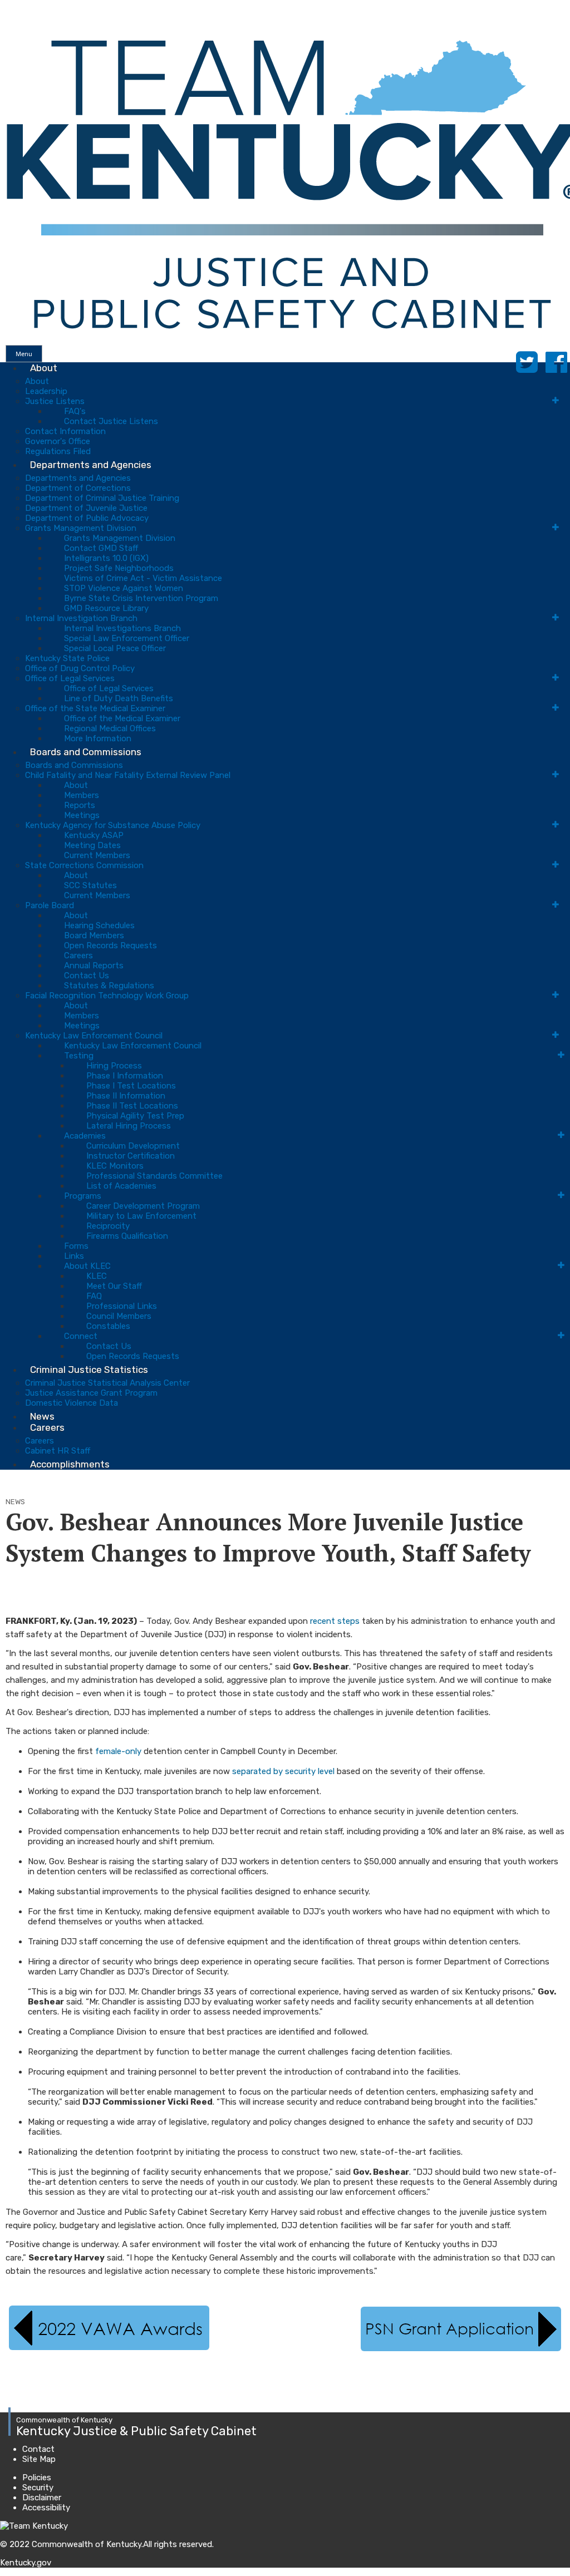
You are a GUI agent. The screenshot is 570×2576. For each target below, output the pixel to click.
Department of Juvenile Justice (86, 508)
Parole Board (50, 905)
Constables (108, 1326)
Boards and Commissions (86, 752)
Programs (83, 1196)
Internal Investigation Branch (81, 618)
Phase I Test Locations (131, 1086)
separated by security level (283, 1771)
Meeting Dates (92, 845)
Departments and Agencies (91, 465)
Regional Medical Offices (110, 728)
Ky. (11, 5)
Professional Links (122, 1306)
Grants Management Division (81, 528)
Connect (81, 1336)
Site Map (39, 2459)
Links (74, 1256)
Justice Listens (55, 401)
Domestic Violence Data (72, 1403)
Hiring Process (114, 1066)
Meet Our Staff (114, 1286)
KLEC (97, 1276)
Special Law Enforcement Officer (127, 638)
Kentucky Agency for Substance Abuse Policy (113, 825)
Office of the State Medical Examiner (95, 708)
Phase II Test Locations (132, 1106)
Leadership (46, 391)
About (44, 368)
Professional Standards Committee (154, 1176)
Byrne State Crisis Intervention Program (141, 598)
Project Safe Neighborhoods (119, 568)
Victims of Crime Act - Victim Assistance (143, 578)
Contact (38, 2449)
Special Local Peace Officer (115, 648)
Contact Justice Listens (111, 421)
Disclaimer (42, 2498)
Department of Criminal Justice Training (102, 498)
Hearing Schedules (99, 925)
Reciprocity (108, 1226)
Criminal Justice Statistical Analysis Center (107, 1383)
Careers (78, 955)
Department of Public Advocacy (87, 518)
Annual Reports (94, 966)
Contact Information (65, 431)
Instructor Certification (131, 1156)
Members (82, 795)
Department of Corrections (78, 488)
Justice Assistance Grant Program (91, 1393)
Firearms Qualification (127, 1236)
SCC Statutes (90, 885)
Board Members (94, 935)
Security (38, 2488)
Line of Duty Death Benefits (119, 698)
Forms (76, 1246)
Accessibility (46, 2508)
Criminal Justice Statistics (89, 1370)
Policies (37, 2478)
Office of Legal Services (70, 678)
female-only (118, 1751)
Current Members (97, 855)
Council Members (119, 1316)
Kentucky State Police (67, 658)
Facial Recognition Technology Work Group (107, 996)
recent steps (335, 1621)
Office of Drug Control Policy (80, 668)
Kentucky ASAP (94, 835)
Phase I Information (125, 1076)
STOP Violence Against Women (124, 588)
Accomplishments (70, 1464)
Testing (79, 1056)
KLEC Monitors (115, 1166)
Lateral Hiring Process (129, 1126)
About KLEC (87, 1266)
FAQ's (75, 411)
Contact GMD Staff (101, 548)
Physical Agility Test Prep (135, 1116)
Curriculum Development (133, 1146)
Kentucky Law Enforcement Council (94, 1036)
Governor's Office (58, 441)
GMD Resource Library (106, 608)
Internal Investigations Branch (122, 628)
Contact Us (87, 976)
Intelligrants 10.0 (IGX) (106, 558)
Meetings (82, 815)
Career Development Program (143, 1206)
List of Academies (121, 1186)
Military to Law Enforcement (141, 1216)
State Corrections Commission (84, 865)
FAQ (94, 1296)
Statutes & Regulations (109, 986)
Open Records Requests (110, 945)
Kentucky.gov (26, 2563)
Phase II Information (126, 1096)
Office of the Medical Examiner (122, 718)
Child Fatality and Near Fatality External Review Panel (128, 775)
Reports (80, 805)
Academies (85, 1136)
